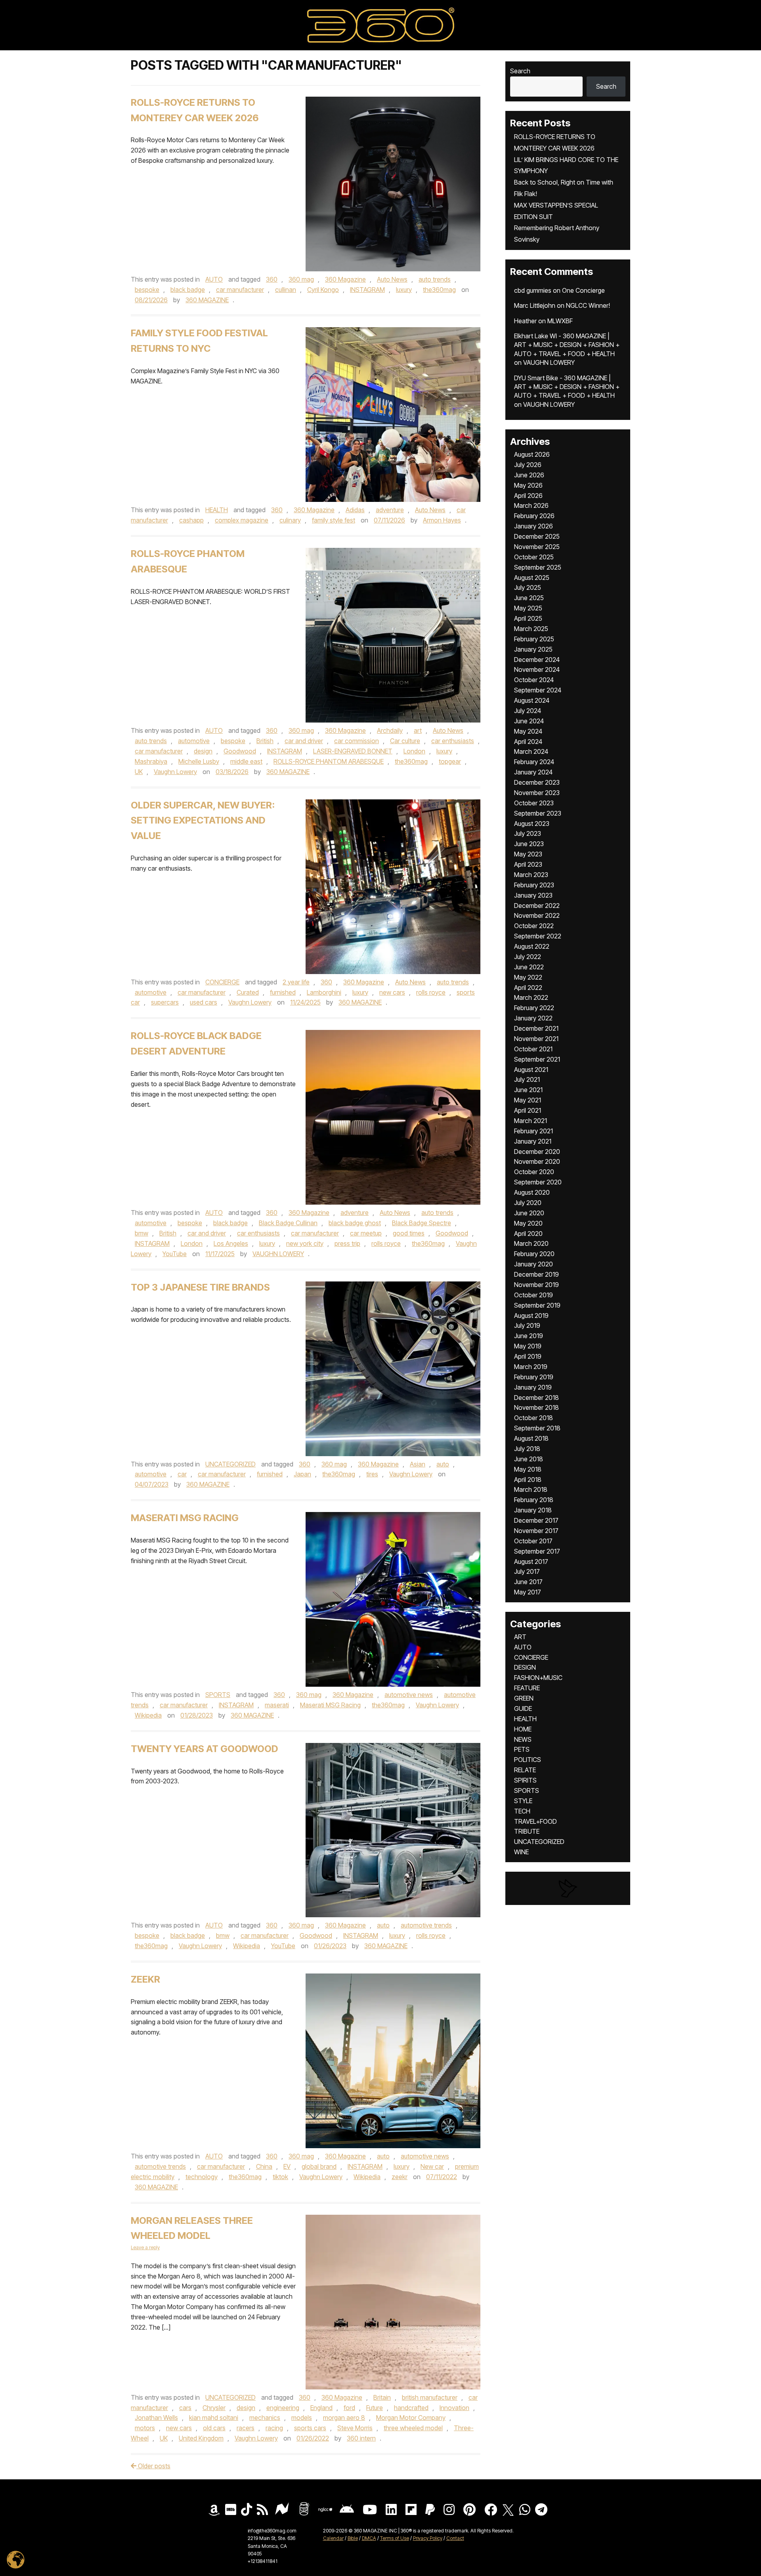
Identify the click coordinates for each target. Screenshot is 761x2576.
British (265, 741)
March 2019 (531, 1367)
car (182, 1474)
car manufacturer (240, 290)
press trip (347, 1243)
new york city (305, 1243)
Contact (455, 2538)
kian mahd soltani (214, 2418)
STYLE (523, 1801)
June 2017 (528, 1582)
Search (520, 71)
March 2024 (531, 751)
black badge (188, 290)
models (302, 2418)
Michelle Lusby (199, 761)
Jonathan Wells (156, 2418)
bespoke (147, 290)
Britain (382, 2397)
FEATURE (527, 1688)
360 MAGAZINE (207, 300)
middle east (246, 761)
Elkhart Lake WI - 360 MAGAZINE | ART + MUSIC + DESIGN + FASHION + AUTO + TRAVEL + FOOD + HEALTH (567, 345)
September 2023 (538, 813)
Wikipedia (148, 1715)
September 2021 (537, 1059)
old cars (214, 2428)
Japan (302, 1474)
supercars (165, 1002)
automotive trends (426, 1925)
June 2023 (529, 844)
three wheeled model (413, 2428)
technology (202, 2177)
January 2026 (533, 526)
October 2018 (533, 1418)
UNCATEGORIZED (230, 1464)
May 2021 (528, 1100)
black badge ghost (355, 1223)
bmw (141, 1233)
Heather (525, 321)
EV (287, 2166)
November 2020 (537, 1161)
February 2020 (534, 1254)
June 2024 (529, 721)
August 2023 (532, 824)
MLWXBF (560, 321)
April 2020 (528, 1234)
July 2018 (527, 1449)
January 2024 (533, 772)
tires (372, 1474)
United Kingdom (201, 2438)
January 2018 (533, 1510)
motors (145, 2428)
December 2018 (536, 1398)
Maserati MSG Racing (185, 1518)
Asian (418, 1464)
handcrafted (411, 2408)
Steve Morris (355, 2428)
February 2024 (534, 762)
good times (409, 1233)
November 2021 (536, 1039)
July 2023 (528, 833)
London (414, 751)
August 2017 (531, 1562)
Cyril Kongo (323, 290)
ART (520, 1637)
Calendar (333, 2538)
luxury (404, 290)
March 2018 (531, 1489)
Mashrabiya (151, 761)
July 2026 (528, 465)
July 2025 (528, 587)
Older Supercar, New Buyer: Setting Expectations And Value (203, 821)
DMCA (369, 2538)
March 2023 (531, 875)
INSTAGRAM (367, 290)
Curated (248, 992)
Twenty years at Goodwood (205, 1749)
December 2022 (537, 906)
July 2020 (528, 1203)
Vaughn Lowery (175, 772)
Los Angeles (231, 1243)
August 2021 (531, 1070)
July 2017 (527, 1571)
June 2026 (529, 475)
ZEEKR (145, 1979)
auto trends (435, 279)
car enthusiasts (453, 741)
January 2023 (533, 895)
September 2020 (538, 1182)
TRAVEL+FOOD (535, 1821)
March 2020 (531, 1243)
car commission (357, 741)
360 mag (301, 279)
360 (272, 279)
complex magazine (242, 520)
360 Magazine (345, 279)
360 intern (361, 2438)
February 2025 (534, 639)
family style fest (334, 520)
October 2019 (533, 1295)
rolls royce (431, 992)
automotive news (409, 1695)
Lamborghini (324, 992)
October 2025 (534, 557)
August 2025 (532, 578)
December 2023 (537, 782)
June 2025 (529, 598)
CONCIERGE (222, 982)
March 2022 (531, 997)
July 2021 (527, 1079)
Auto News (392, 279)
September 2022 (538, 936)
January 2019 (533, 1387)
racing (274, 2428)
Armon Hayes (442, 520)
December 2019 (536, 1274)
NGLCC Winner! (588, 305)
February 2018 (534, 1500)
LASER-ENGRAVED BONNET (353, 751)
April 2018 (528, 1480)
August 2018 (531, 1438)
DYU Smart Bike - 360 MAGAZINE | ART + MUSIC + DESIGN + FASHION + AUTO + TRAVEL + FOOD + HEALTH (567, 387)
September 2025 (538, 567)
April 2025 (528, 618)
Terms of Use (395, 2538)
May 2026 (528, 485)
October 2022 (534, 926)
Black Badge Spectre (422, 1223)
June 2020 (529, 1213)
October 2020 (534, 1172)
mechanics (265, 2418)
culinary (290, 520)
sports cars (310, 2428)
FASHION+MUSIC (538, 1678)
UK (139, 772)
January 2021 (533, 1141)
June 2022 (529, 967)
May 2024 (528, 731)
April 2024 (528, 742)
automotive (194, 741)
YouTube (175, 1254)
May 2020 (528, 1223)
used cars (204, 1002)
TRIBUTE (527, 1831)
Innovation (454, 2408)
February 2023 (534, 885)
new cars (392, 992)
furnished (283, 992)
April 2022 (528, 988)
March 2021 (531, 1121)
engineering (283, 2408)
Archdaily (390, 730)
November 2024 (537, 669)
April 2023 (528, 864)
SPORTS (218, 1695)
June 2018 (529, 1459)
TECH (522, 1811)
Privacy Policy (428, 2538)
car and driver (304, 741)
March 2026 (531, 505)
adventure (390, 510)
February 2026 (534, 516)
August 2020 (532, 1192)
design (203, 751)
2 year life (296, 982)
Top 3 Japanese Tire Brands (200, 1287)
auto (443, 1464)
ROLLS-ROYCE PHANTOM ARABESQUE (329, 761)
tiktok (280, 2177)
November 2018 (536, 1407)
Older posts (153, 2466)
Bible (353, 2538)
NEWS (523, 1739)
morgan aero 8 (344, 2418)
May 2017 (528, 1592)
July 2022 (528, 957)
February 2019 (534, 1377)
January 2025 (533, 649)
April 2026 (528, 496)
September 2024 (538, 690)
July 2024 (528, 711)
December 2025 (537, 536)
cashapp (191, 520)
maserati (277, 1705)
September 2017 (537, 1551)
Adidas (355, 510)
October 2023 (534, 803)
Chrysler (214, 2408)
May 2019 (528, 1346)
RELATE (525, 1770)
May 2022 (528, 977)
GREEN (524, 1698)
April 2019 (528, 1356)
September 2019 (537, 1305)
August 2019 (531, 1316)
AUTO (214, 279)
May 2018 (528, 1469)
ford (349, 2408)
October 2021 (533, 1049)
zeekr (400, 2177)
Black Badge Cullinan (288, 1223)
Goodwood (240, 751)
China (264, 2166)
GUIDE (523, 1708)
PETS (522, 1749)
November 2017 (536, 1531)
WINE (521, 1852)
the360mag (439, 290)
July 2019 (527, 1325)
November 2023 (537, 793)
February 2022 (534, 1008)
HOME (523, 1729)
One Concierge (583, 290)
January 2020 (533, 1264)
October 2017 (533, 1541)
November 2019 (536, 1285)
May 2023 (528, 854)
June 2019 (529, 1336)
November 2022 (537, 915)
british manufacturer (430, 2397)
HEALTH (217, 510)
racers (246, 2428)
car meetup (366, 1233)
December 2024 (537, 660)
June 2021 (528, 1090)
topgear (450, 761)
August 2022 (532, 946)
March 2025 (531, 629)
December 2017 (536, 1520)
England (321, 2408)
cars (185, 2408)
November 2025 (537, 547)
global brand (319, 2166)
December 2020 (537, 1152)
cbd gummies (533, 290)
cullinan (286, 290)
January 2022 (533, 1018)
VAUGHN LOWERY (278, 1254)
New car (432, 2166)
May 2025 (528, 608)
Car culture (405, 741)
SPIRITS (525, 1780)
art (418, 730)
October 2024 (534, 680)
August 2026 (532, 454)
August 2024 (532, 700)
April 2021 (528, 1110)
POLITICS (528, 1760)
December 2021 (536, 1028)
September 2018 (537, 1428)
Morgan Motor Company (411, 2418)
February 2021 (533, 1131)
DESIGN (525, 1667)
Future (375, 2408)
